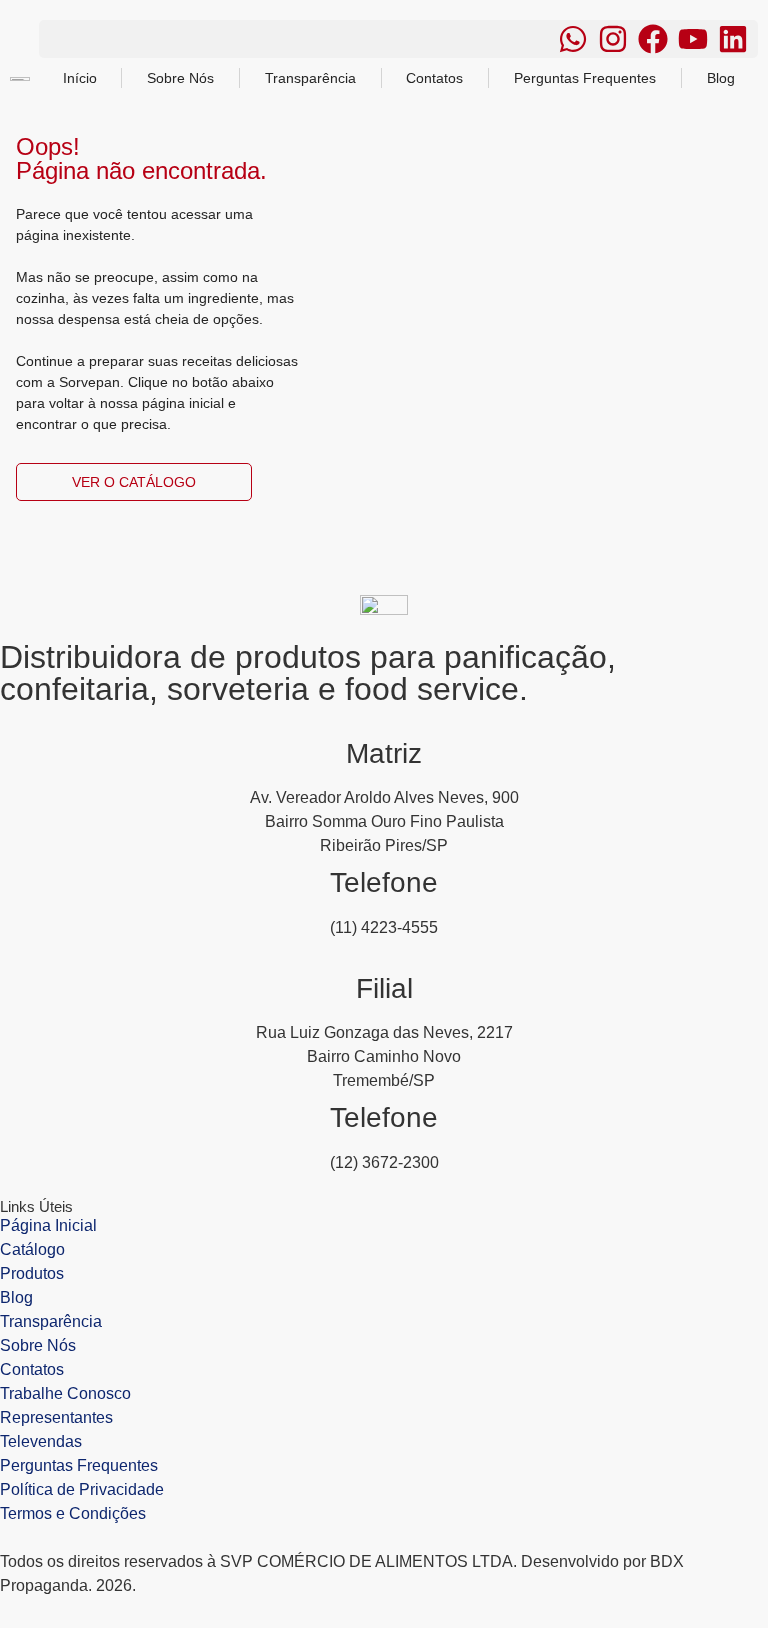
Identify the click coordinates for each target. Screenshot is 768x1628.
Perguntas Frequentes (585, 78)
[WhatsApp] (573, 39)
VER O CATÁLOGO (134, 482)
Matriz (384, 753)
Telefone (384, 882)
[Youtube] (693, 39)
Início (80, 78)
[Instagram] (613, 39)
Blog (721, 78)
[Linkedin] (733, 39)
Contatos (434, 78)
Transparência (310, 78)
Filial (384, 988)
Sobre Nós (180, 78)
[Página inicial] (384, 605)
